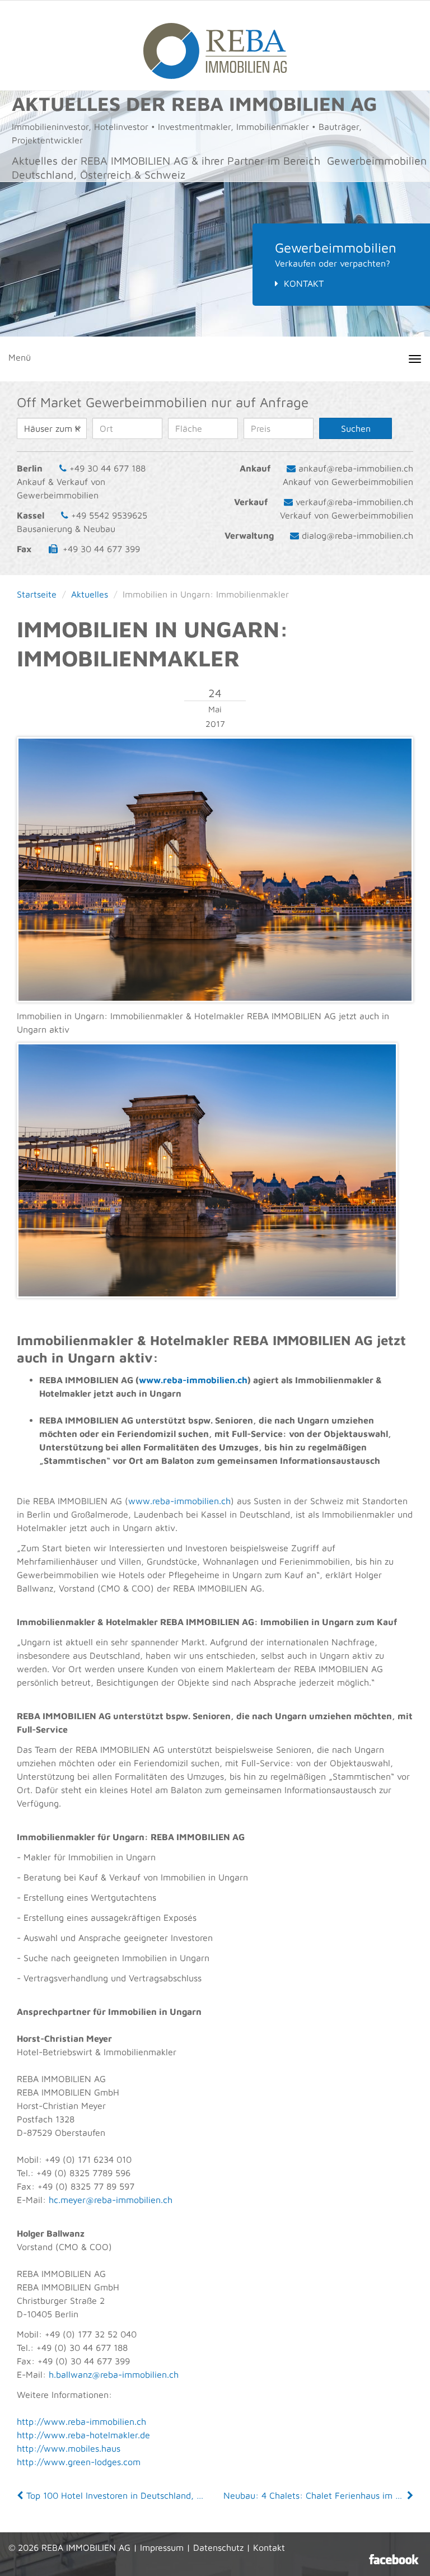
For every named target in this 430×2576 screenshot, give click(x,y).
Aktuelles (90, 594)
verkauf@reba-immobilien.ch (354, 502)
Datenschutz (218, 2547)
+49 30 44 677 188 (107, 468)
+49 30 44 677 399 (101, 549)
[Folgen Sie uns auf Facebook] (394, 2559)
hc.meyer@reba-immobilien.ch (111, 2200)
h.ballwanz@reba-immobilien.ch (114, 2374)
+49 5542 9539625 (109, 515)
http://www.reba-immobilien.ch (81, 2421)
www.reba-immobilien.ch (193, 1380)
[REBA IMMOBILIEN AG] (215, 45)
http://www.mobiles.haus (69, 2448)
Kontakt (304, 283)
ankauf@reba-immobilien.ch (356, 468)
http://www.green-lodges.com (79, 2462)
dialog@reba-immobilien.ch (357, 535)
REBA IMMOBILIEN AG (86, 2547)
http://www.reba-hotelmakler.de (83, 2435)
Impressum (162, 2547)
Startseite (37, 594)
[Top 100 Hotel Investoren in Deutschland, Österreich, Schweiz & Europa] (21, 2495)
